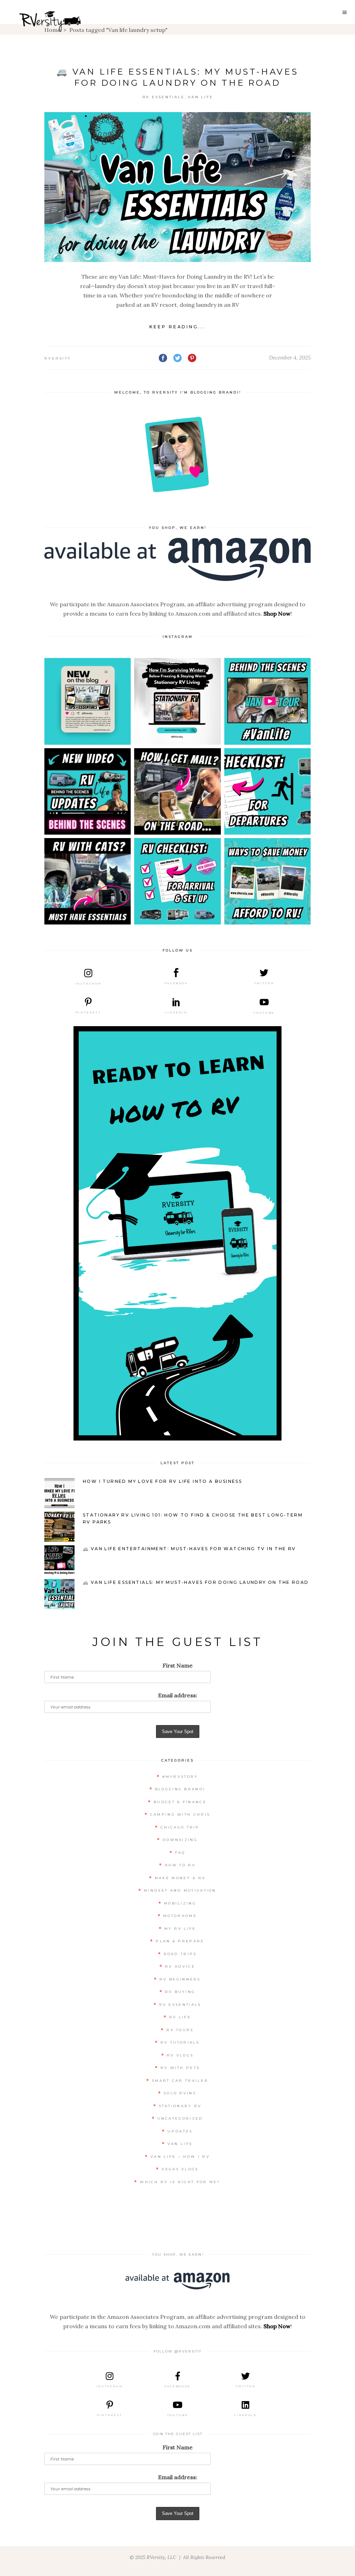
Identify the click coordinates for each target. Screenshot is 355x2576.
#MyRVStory (180, 1777)
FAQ (180, 1853)
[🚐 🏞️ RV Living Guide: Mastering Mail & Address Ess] (177, 791)
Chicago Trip (180, 1827)
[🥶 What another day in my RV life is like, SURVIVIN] (177, 701)
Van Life (201, 97)
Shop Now (277, 614)
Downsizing (180, 1840)
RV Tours (180, 2030)
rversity (58, 358)
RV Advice (180, 1966)
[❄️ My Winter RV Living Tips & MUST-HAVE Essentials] (88, 701)
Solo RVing (180, 2093)
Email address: (178, 1695)
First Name (178, 1665)
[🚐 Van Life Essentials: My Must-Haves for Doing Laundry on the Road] (177, 187)
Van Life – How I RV (180, 2157)
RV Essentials (163, 97)
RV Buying (180, 1992)
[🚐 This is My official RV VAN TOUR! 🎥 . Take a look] (267, 701)
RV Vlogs (180, 2055)
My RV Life (180, 1929)
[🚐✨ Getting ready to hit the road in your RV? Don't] (267, 791)
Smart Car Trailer (180, 2081)
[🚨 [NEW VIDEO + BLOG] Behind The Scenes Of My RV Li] (88, 791)
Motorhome (180, 1916)
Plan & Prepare (180, 1941)
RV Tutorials (180, 2042)
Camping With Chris (180, 1814)
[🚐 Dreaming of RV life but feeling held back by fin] (267, 881)
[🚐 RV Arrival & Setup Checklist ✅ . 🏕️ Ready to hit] (177, 881)
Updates (180, 2131)
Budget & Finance (180, 1802)
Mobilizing (180, 1903)
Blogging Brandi (180, 1789)
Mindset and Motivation (180, 1890)
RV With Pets (180, 2068)
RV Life (180, 2017)
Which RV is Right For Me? (180, 2182)
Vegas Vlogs (180, 2169)
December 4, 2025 (290, 358)
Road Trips (180, 1954)
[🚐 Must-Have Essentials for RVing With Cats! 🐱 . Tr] (88, 881)
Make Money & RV (180, 1878)
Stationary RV (180, 2106)
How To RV (180, 1865)
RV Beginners (180, 1979)
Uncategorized (180, 2118)
